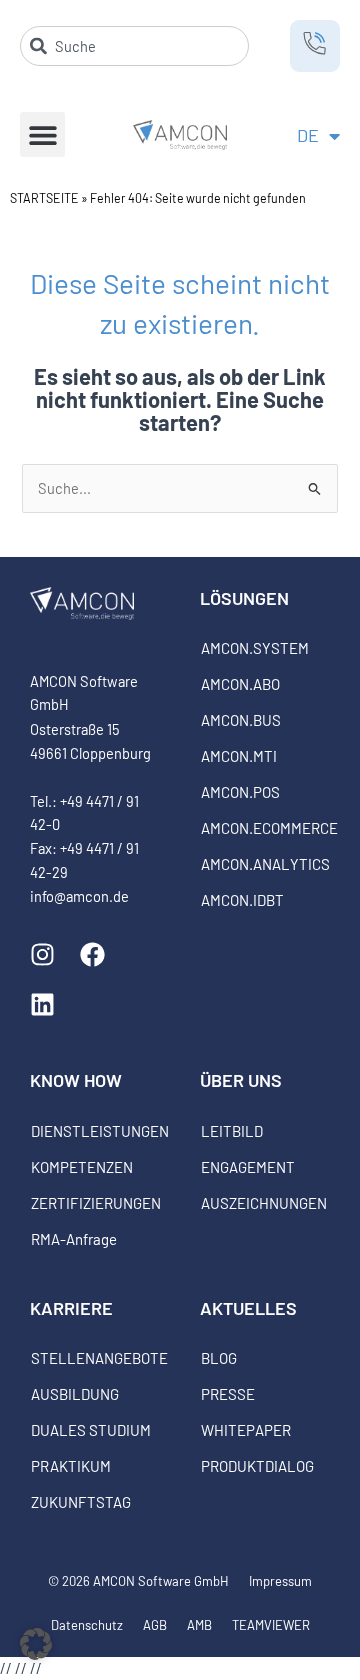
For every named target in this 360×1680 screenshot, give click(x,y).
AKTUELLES (248, 1308)
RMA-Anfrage (74, 1239)
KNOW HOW (76, 1080)
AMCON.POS (240, 792)
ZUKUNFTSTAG (81, 1502)
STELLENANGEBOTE (95, 1358)
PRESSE (228, 1394)
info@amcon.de (79, 896)
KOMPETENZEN (82, 1167)
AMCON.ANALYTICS (265, 864)
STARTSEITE (44, 198)
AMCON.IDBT (242, 900)
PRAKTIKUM (71, 1466)
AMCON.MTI (239, 756)
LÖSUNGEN (244, 598)
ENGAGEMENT (248, 1167)
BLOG (219, 1358)
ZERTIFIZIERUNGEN (95, 1203)
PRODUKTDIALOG (257, 1466)
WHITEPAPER (246, 1430)
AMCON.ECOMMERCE (265, 828)
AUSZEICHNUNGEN (264, 1203)
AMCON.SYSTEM (255, 648)
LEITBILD (232, 1131)
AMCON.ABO (240, 684)
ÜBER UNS (241, 1080)
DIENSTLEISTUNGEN (95, 1131)
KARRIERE (71, 1308)
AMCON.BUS (241, 720)
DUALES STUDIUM (91, 1430)
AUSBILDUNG (75, 1394)
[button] (42, 134)
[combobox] (134, 46)
